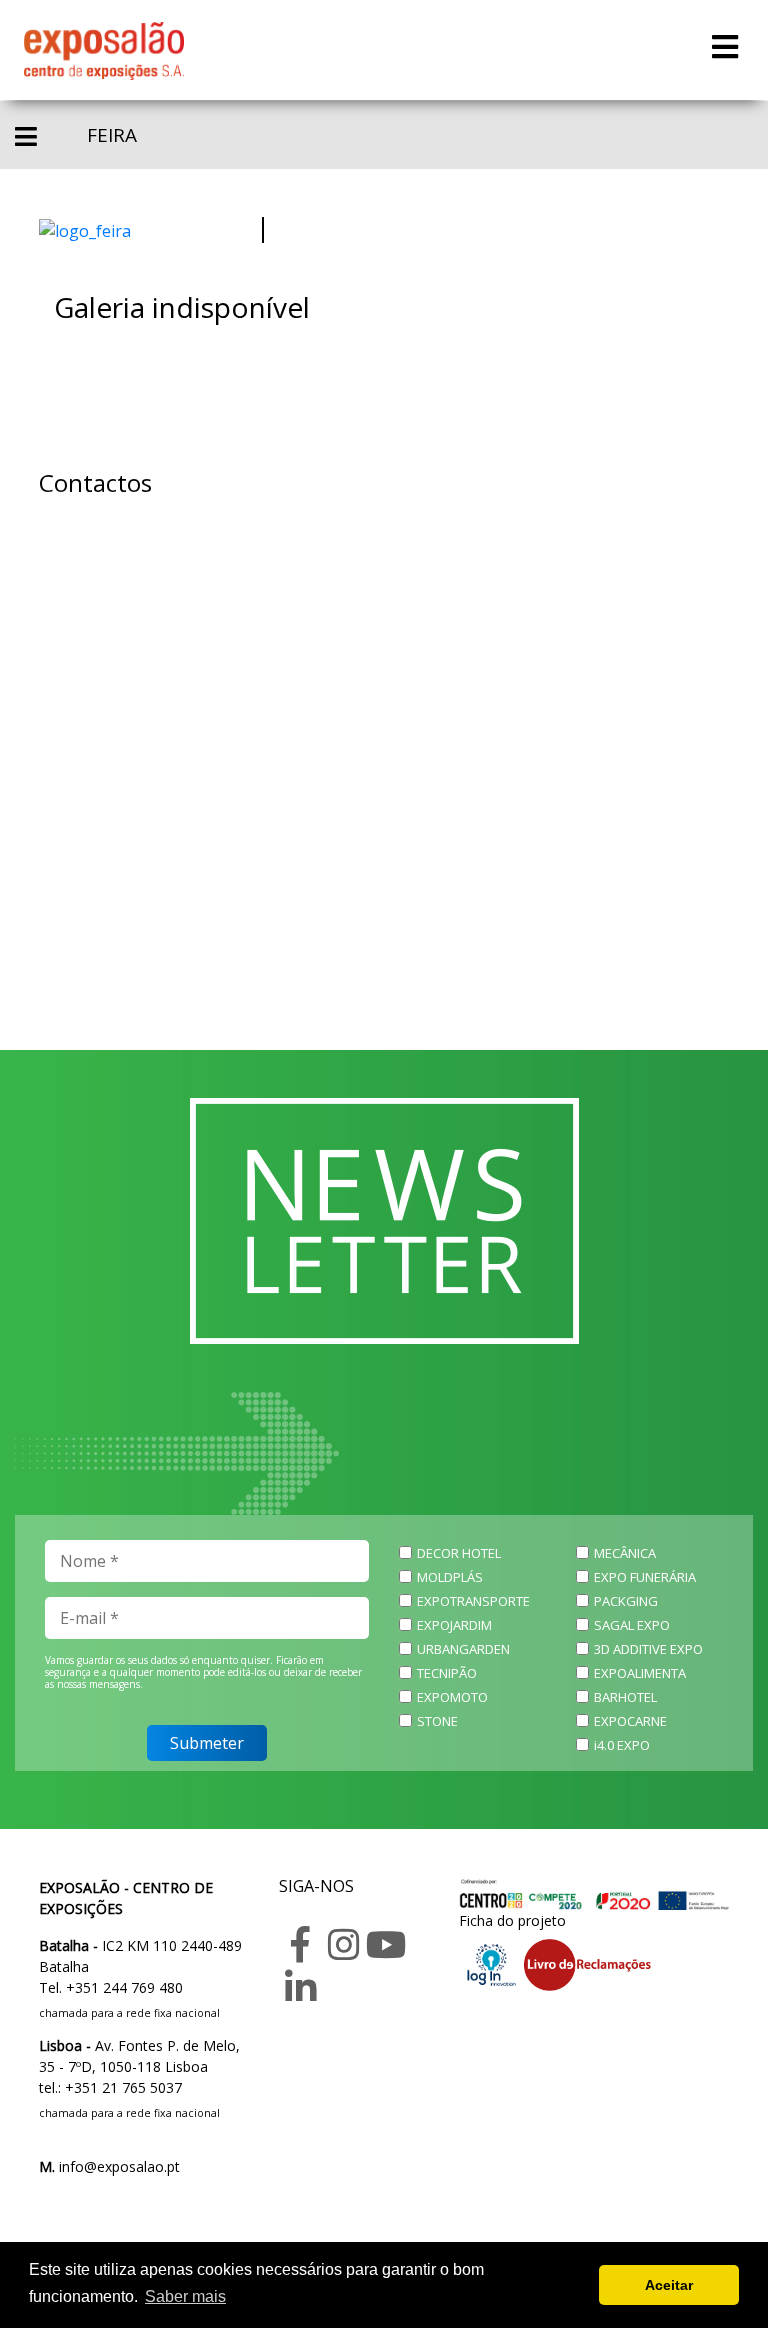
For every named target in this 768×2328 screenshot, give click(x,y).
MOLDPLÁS (450, 1577)
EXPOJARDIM (454, 1625)
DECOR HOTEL (459, 1553)
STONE (437, 1721)
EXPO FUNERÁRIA (645, 1577)
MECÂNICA (625, 1553)
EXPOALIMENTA (640, 1673)
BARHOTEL (625, 1697)
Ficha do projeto (512, 1920)
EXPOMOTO (452, 1697)
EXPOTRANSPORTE (473, 1601)
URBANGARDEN (463, 1649)
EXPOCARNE (630, 1721)
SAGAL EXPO (632, 1625)
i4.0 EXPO (622, 1745)
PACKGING (626, 1601)
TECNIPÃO (447, 1673)
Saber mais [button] (185, 2296)
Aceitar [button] (669, 2285)
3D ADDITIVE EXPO (648, 1649)
